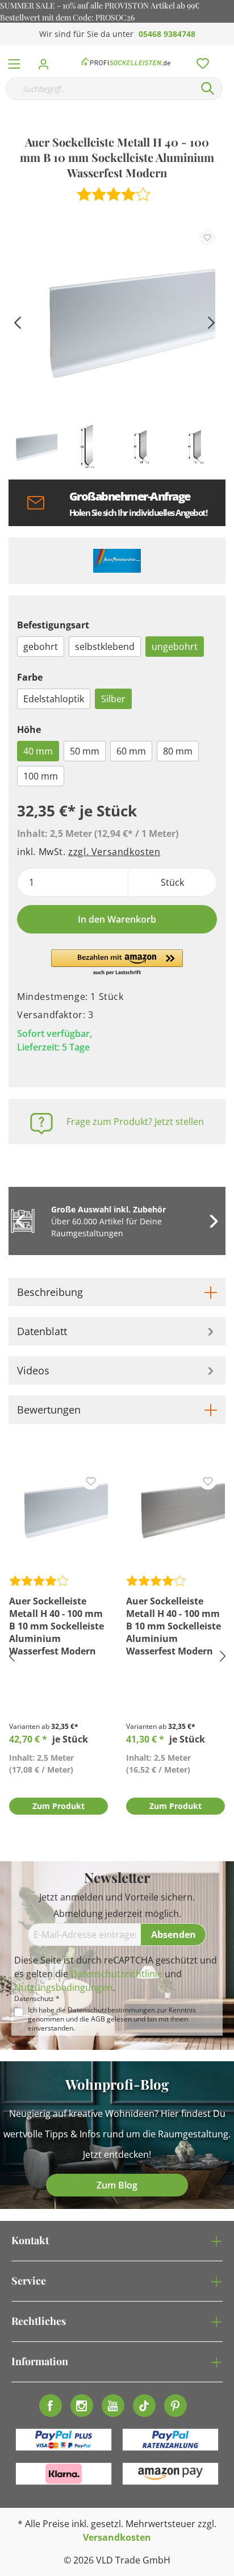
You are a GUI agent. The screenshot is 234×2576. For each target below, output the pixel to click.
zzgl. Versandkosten (114, 852)
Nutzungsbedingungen (63, 1987)
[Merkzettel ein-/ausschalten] (207, 237)
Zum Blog (117, 2185)
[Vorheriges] (17, 321)
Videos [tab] (33, 1370)
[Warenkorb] (228, 51)
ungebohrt (175, 647)
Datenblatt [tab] (42, 1331)
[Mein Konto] (47, 61)
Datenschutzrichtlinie (116, 1974)
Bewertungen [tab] (49, 1410)
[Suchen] (208, 89)
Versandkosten (117, 2537)
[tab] (117, 1292)
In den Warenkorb (117, 919)
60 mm (131, 751)
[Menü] (14, 61)
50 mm (85, 751)
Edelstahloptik (54, 699)
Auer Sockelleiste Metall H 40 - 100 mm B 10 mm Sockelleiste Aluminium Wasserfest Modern (57, 1626)
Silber (113, 699)
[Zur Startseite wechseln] (126, 61)
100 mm (41, 776)
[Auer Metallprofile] (117, 561)
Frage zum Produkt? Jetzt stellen (135, 1122)
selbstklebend (105, 647)
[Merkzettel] (199, 61)
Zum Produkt (58, 1806)
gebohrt (41, 647)
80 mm (178, 751)
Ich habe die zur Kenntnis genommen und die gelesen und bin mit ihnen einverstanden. (112, 2019)
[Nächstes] (211, 321)
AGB (98, 2019)
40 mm (38, 751)
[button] (117, 963)
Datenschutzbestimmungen (111, 2010)
